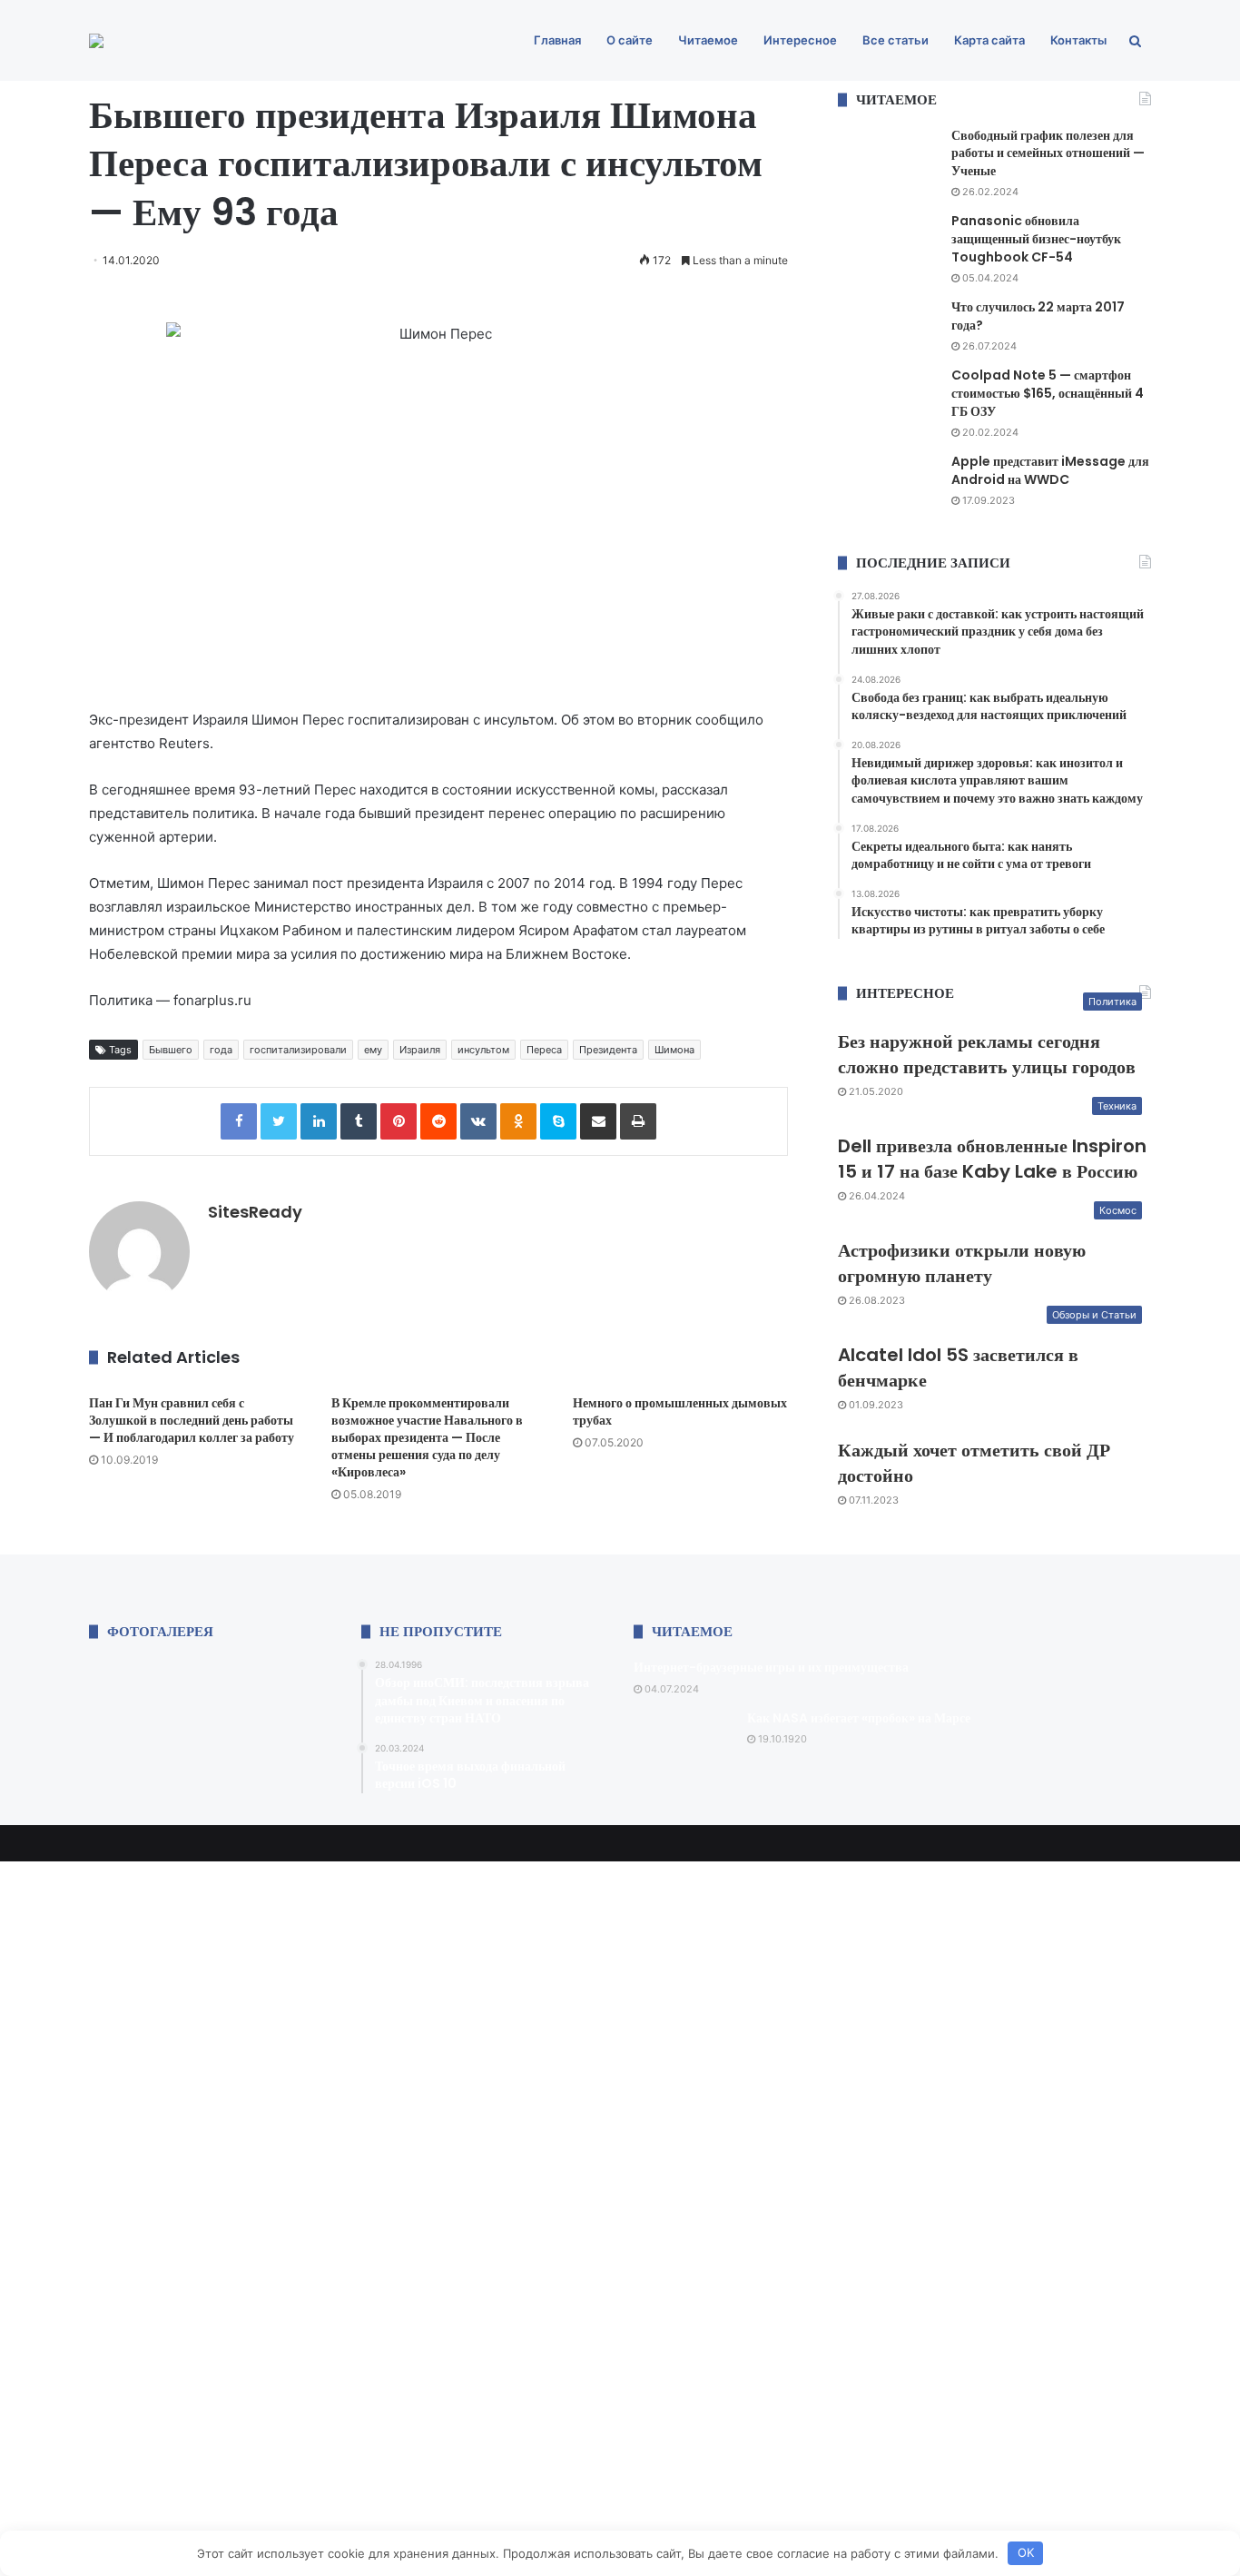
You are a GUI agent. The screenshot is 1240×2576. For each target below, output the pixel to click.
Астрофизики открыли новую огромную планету (962, 1263)
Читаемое (708, 40)
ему (373, 1050)
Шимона (674, 1050)
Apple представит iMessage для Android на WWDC (1050, 470)
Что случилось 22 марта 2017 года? (1038, 316)
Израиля (420, 1050)
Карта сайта (989, 40)
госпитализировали (298, 1050)
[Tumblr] (359, 1121)
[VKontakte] (478, 1121)
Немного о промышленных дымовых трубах (680, 1411)
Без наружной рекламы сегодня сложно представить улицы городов (987, 1054)
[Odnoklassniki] (518, 1121)
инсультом (483, 1050)
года (221, 1050)
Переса (544, 1050)
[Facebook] (239, 1121)
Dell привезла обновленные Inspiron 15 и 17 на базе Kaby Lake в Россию (992, 1159)
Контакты (1078, 40)
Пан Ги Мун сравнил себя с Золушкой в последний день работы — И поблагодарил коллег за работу (192, 1420)
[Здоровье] (96, 41)
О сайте (630, 40)
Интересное (800, 40)
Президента (608, 1050)
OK (1026, 2552)
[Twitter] (279, 1121)
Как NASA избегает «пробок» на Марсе (859, 1718)
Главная (557, 40)
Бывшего (171, 1050)
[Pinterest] (399, 1121)
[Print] (638, 1121)
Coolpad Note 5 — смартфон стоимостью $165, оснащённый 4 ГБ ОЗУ (1048, 393)
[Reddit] (438, 1121)
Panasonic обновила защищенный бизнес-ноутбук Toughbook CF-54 (1036, 238)
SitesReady (255, 1212)
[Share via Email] (598, 1121)
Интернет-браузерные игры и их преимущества (771, 1667)
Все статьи (896, 40)
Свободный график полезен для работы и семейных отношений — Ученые (1048, 153)
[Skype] (558, 1121)
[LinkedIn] (319, 1121)
